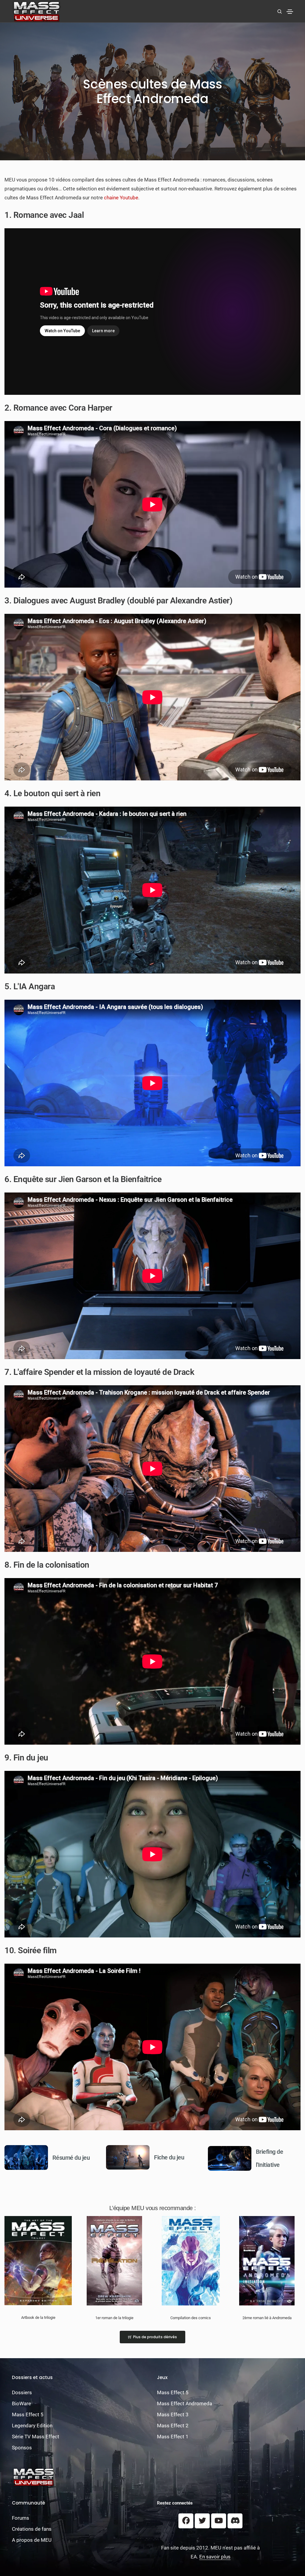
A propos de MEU (32, 2540)
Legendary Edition (32, 2426)
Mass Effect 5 (28, 2414)
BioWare (21, 2403)
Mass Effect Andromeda (185, 2403)
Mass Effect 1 (173, 2437)
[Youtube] (219, 2521)
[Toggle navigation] (290, 12)
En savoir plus (215, 2557)
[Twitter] (202, 2521)
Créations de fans (32, 2529)
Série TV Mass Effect (36, 2437)
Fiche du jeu (169, 2157)
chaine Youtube (121, 198)
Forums (21, 2518)
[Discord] (235, 2521)
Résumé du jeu (71, 2158)
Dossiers (22, 2392)
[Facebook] (186, 2521)
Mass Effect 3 (173, 2414)
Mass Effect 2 (173, 2426)
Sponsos (22, 2448)
